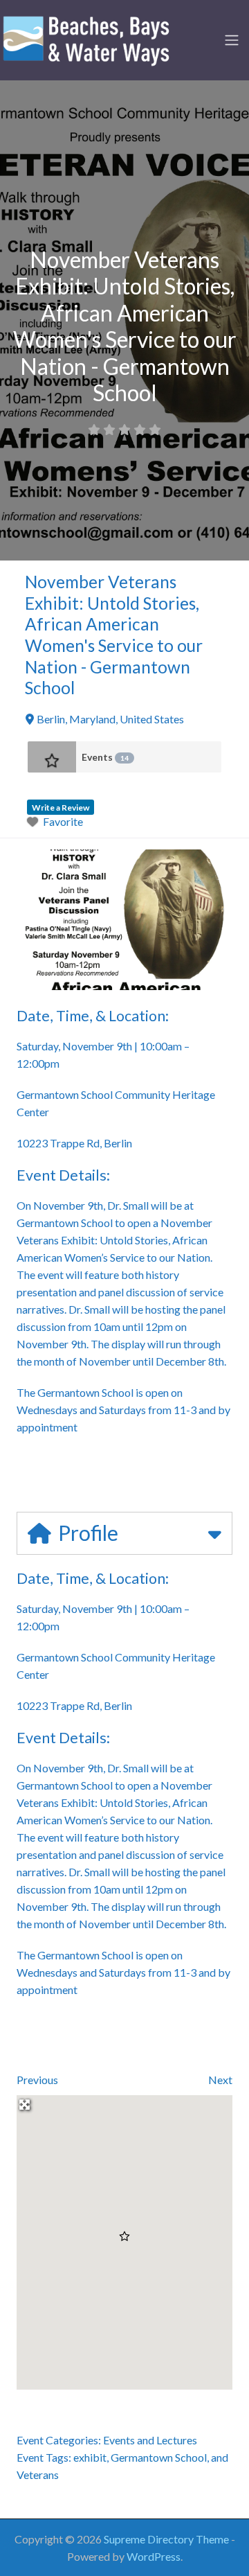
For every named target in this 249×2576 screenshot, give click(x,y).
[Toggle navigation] (232, 40)
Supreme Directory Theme (167, 2539)
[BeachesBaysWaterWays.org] (86, 38)
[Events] (52, 757)
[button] (124, 2237)
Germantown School (159, 2457)
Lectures (177, 2440)
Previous (37, 2080)
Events (105, 757)
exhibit (90, 2457)
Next (220, 2080)
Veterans (38, 2474)
